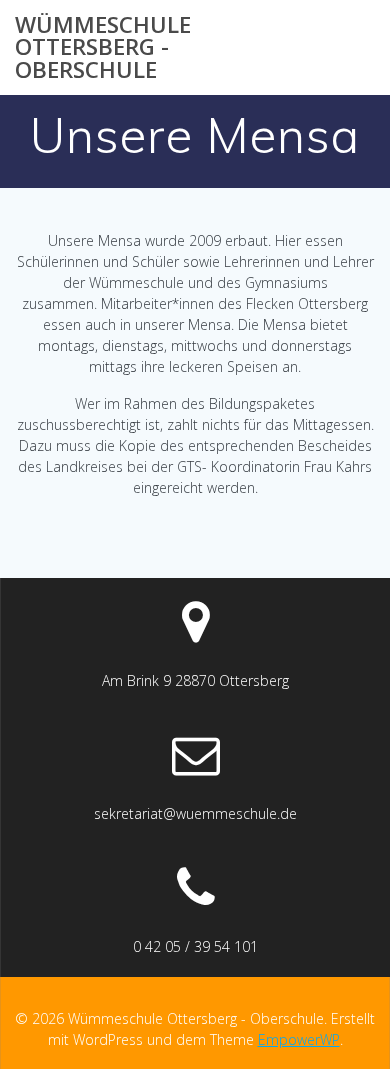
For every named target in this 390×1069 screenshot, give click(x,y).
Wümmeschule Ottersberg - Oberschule (103, 47)
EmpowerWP (299, 1039)
